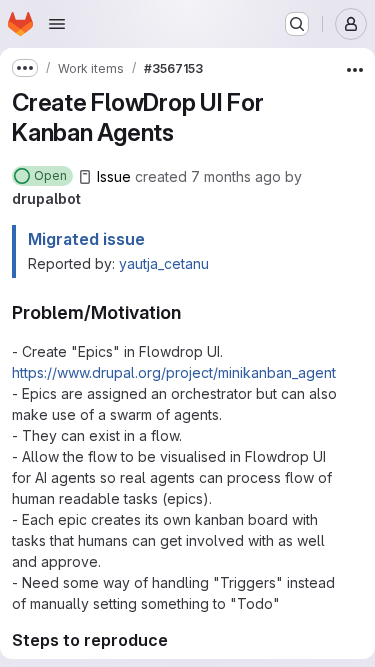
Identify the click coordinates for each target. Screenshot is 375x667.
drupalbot (46, 198)
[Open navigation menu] (57, 24)
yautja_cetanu (164, 263)
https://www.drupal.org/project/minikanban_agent (174, 372)
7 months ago (236, 176)
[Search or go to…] (297, 24)
